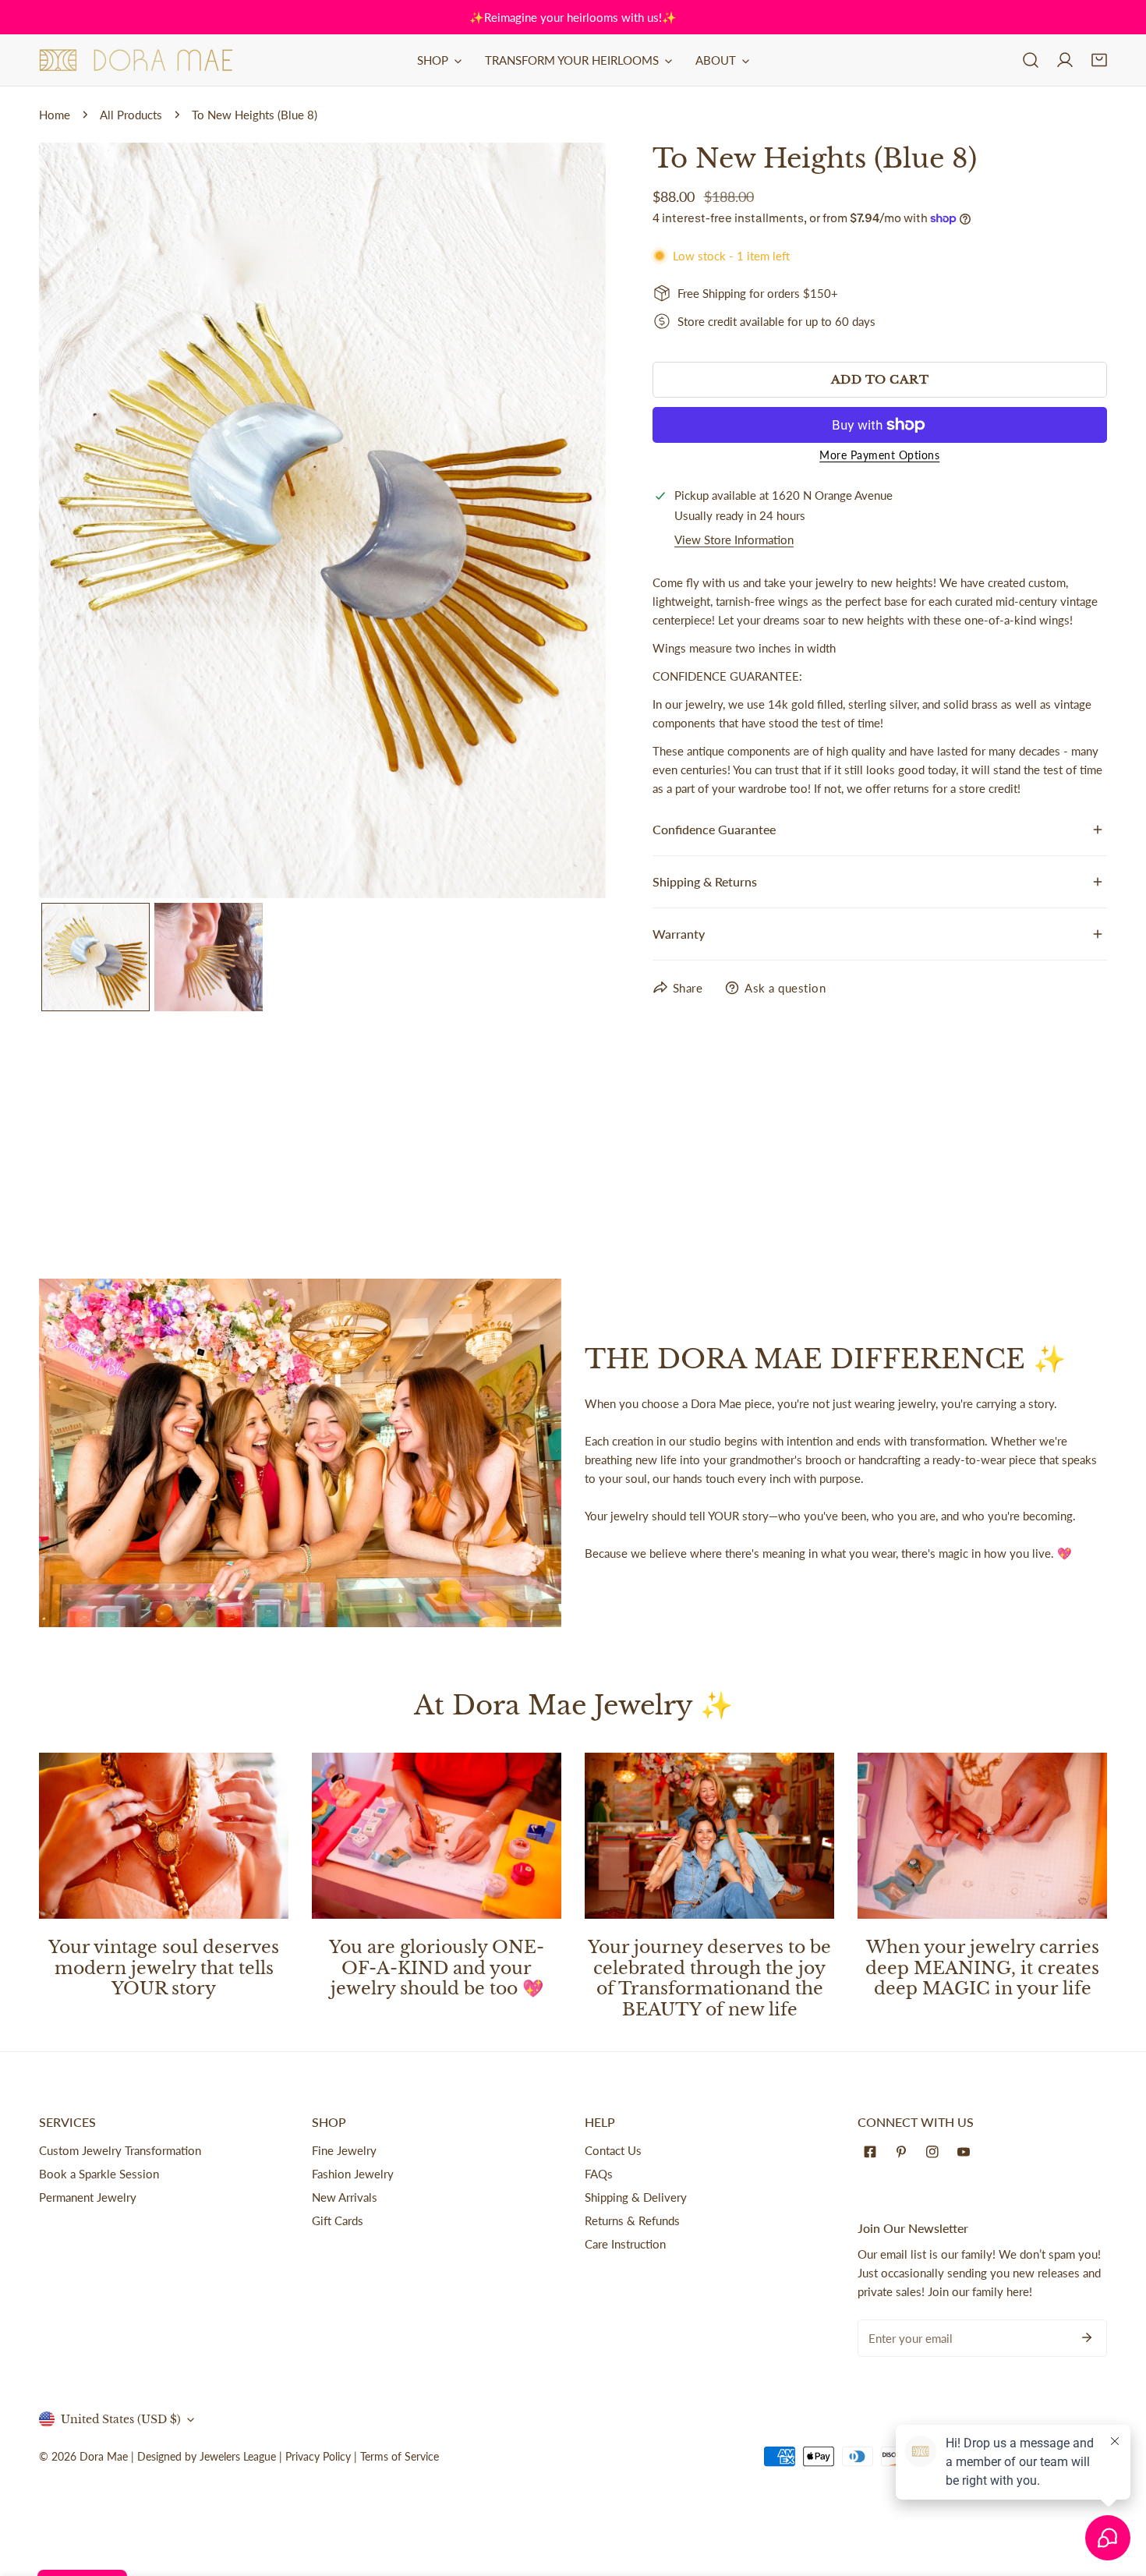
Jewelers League (238, 2456)
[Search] (1031, 60)
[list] (322, 520)
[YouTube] (967, 2152)
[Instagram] (936, 2152)
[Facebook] (873, 2152)
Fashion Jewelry (353, 2174)
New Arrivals (345, 2197)
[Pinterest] (904, 2152)
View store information (734, 540)
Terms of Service (400, 2456)
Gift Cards (338, 2220)
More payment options (879, 455)
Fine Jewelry (344, 2150)
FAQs (599, 2174)
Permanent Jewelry (88, 2197)
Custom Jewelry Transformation (120, 2150)
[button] (1099, 60)
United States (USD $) (121, 2419)
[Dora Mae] (136, 60)
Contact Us (613, 2150)
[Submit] (1087, 2337)
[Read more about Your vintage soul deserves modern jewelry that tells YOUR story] (164, 1836)
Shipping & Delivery (636, 2197)
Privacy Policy (318, 2456)
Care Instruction (625, 2244)
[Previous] (76, 522)
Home (55, 115)
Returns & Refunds (632, 2220)
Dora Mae (104, 2456)
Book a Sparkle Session (99, 2174)
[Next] (569, 522)
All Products (131, 115)
